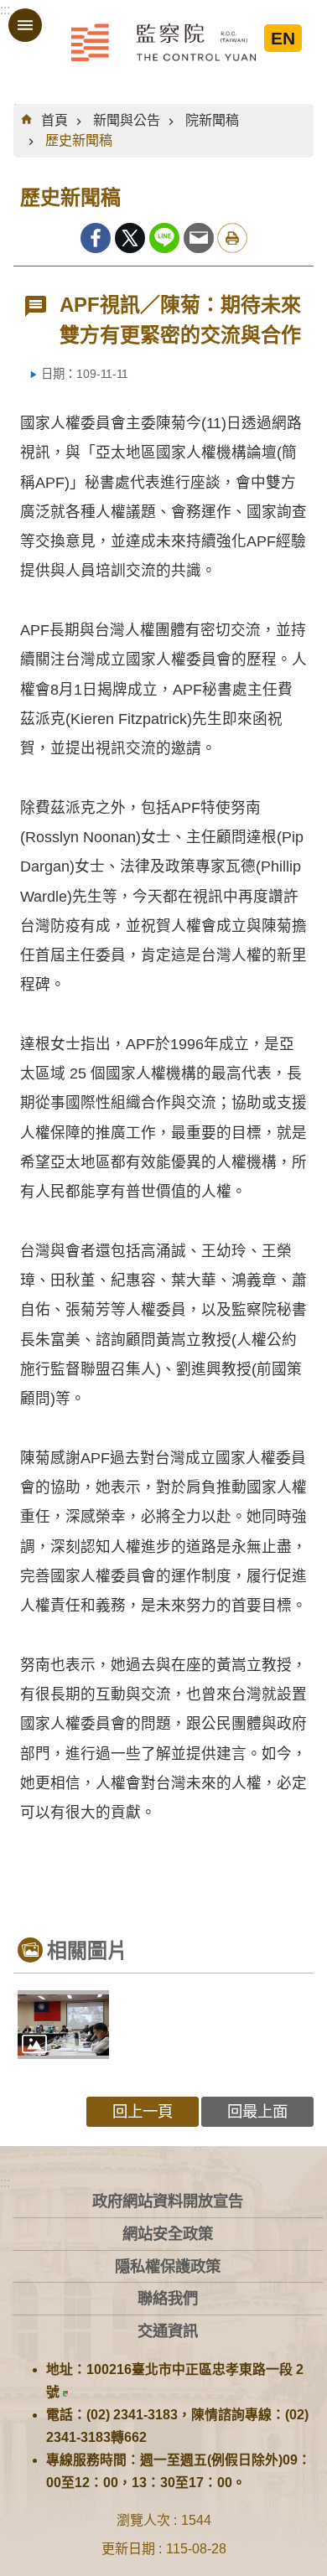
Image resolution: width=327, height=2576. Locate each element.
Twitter (130, 238)
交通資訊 (168, 2331)
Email (199, 238)
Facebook (96, 238)
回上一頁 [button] (143, 2111)
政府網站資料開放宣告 (168, 2201)
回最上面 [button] (257, 2111)
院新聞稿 (212, 120)
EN (283, 38)
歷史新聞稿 (79, 140)
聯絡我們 (168, 2298)
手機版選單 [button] (25, 25)
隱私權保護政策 (168, 2266)
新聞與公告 (127, 120)
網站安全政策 (168, 2234)
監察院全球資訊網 (163, 42)
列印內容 (232, 238)
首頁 (54, 120)
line (164, 238)
